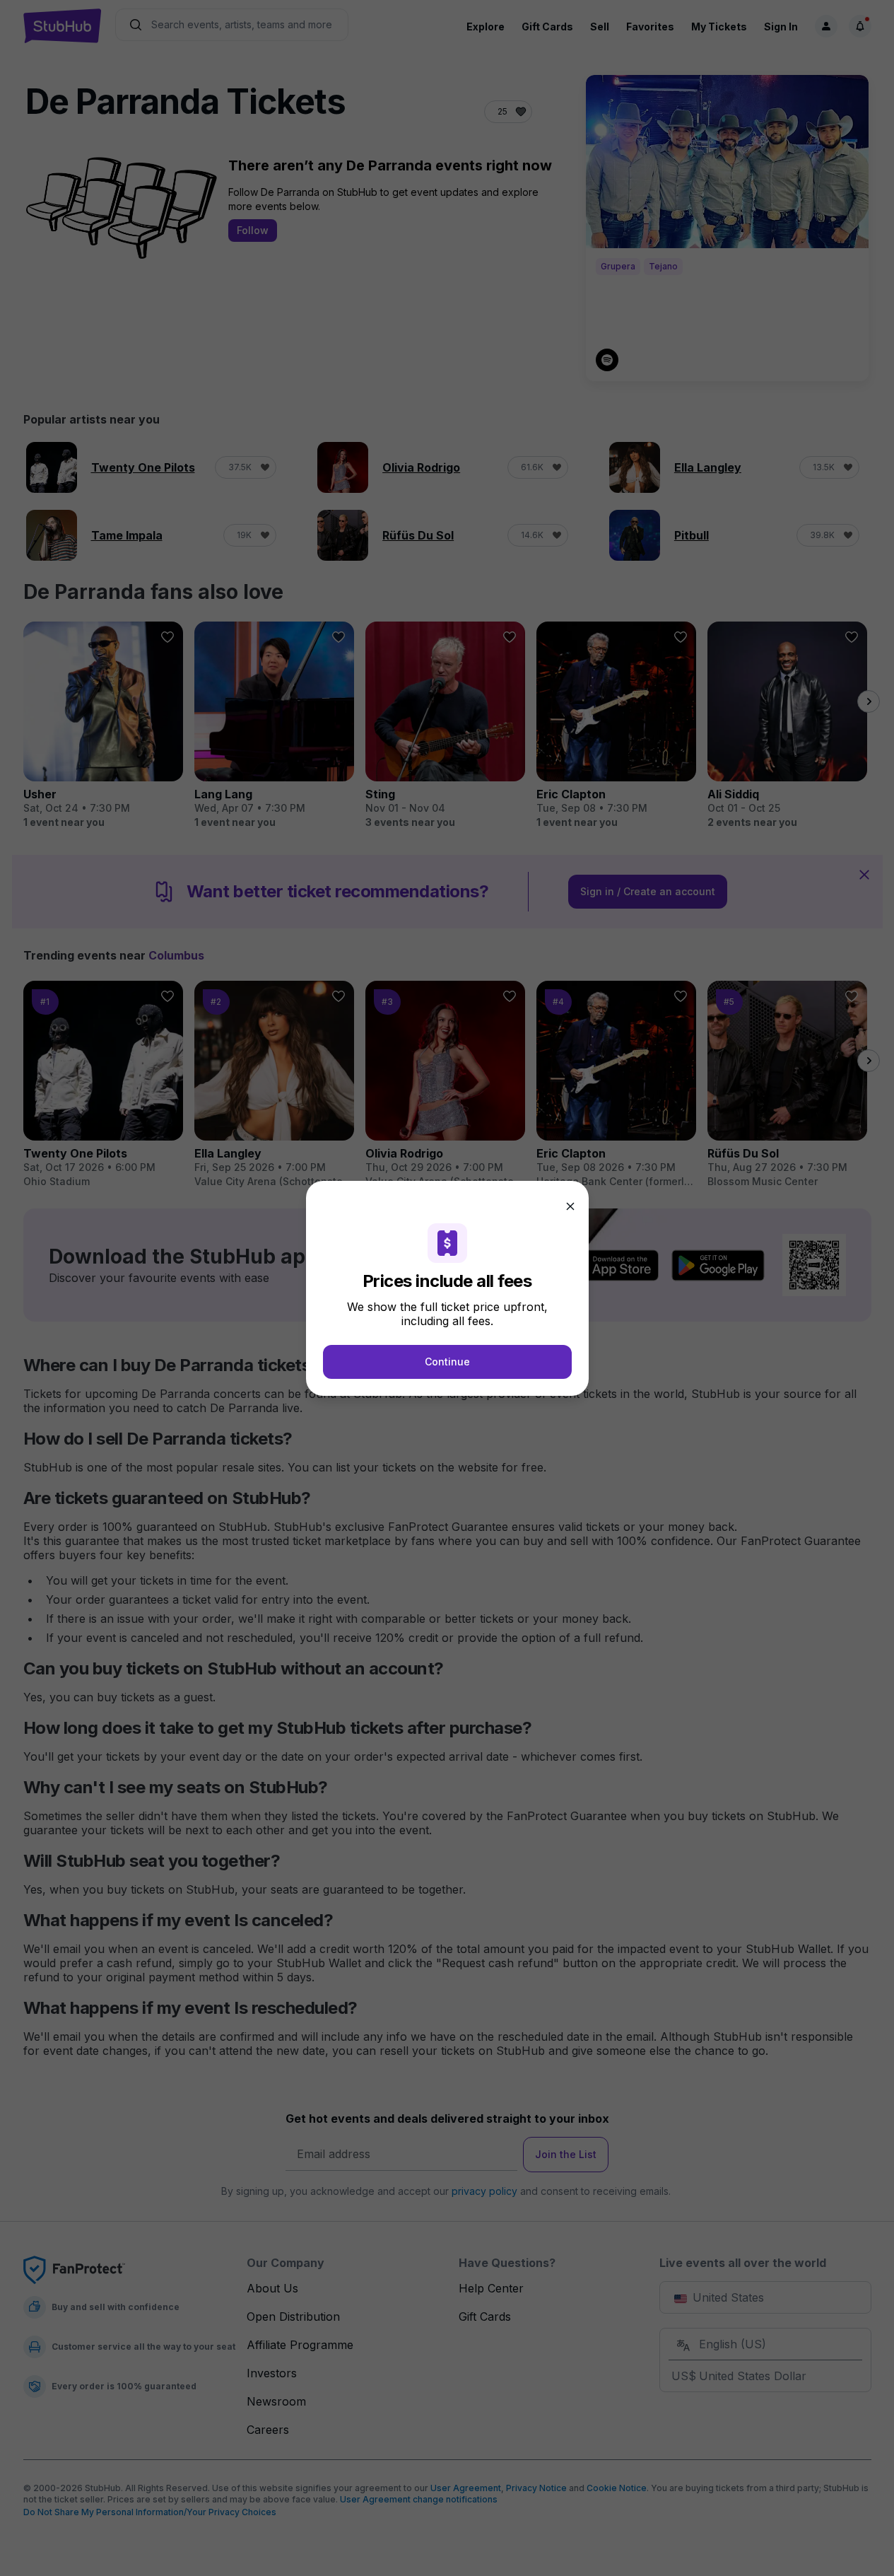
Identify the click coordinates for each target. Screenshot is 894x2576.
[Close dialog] (570, 1206)
